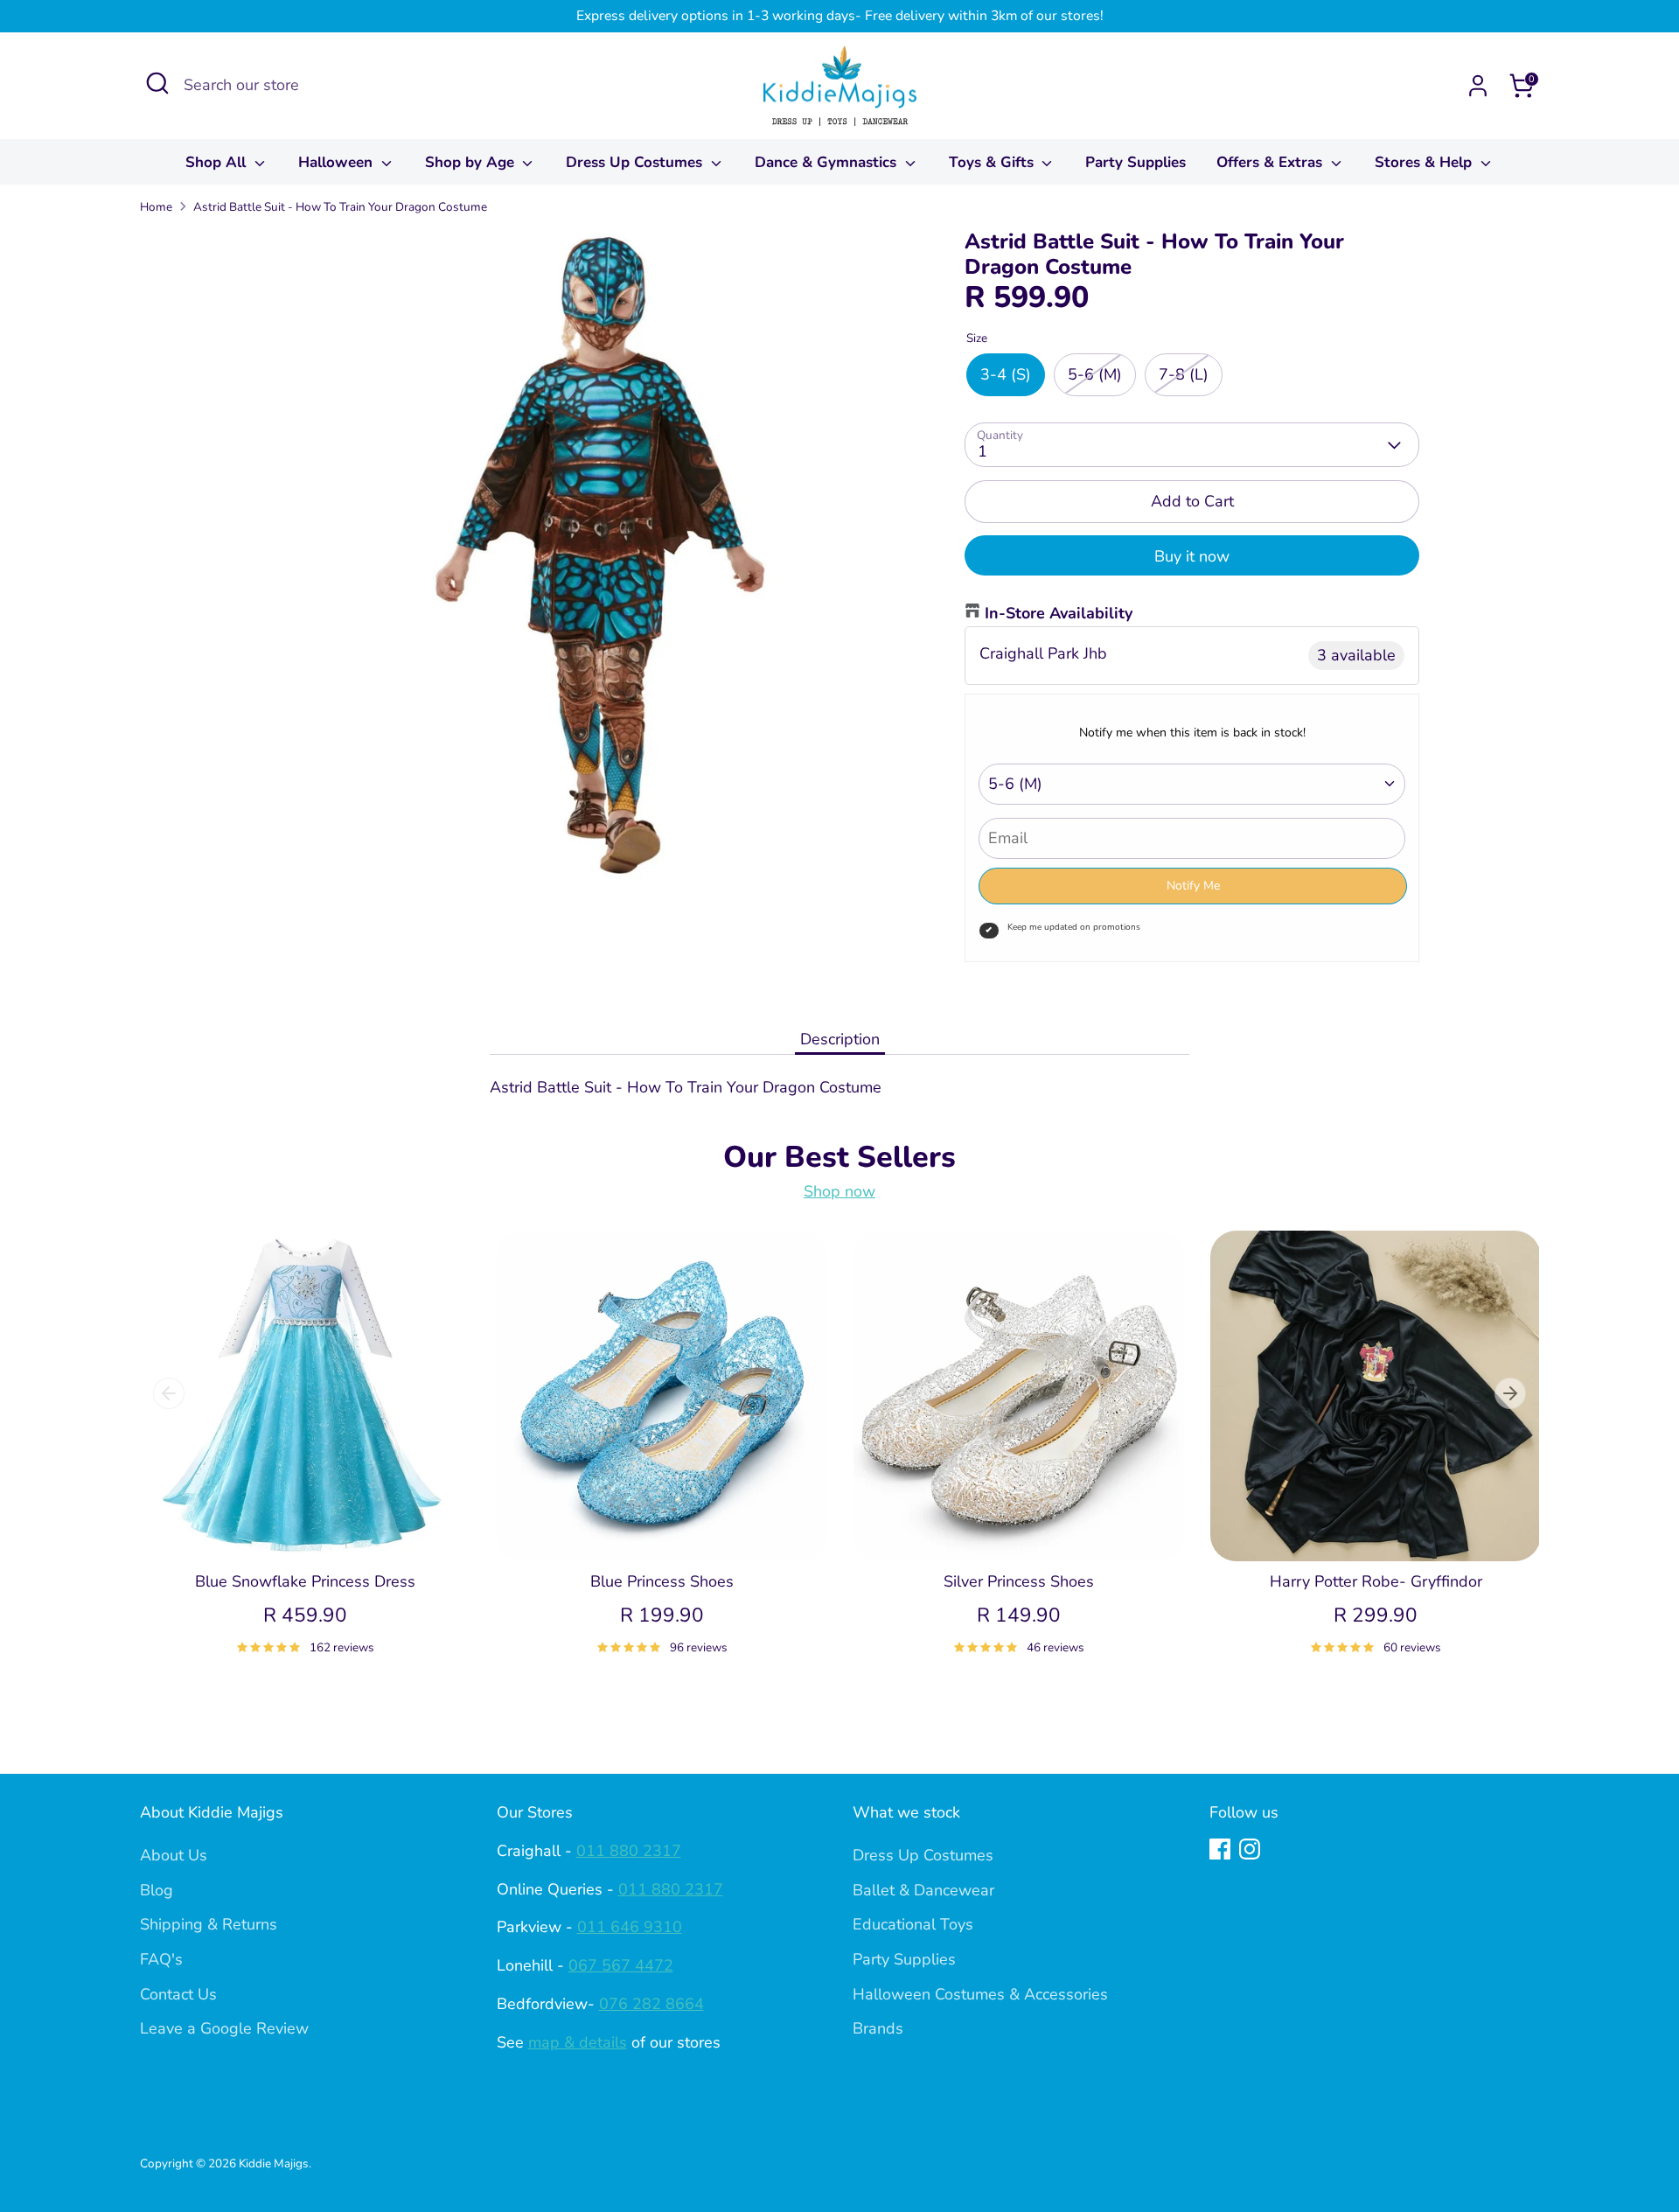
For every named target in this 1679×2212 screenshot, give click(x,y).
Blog (157, 1890)
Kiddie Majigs (274, 2163)
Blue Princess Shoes (662, 1581)
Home (156, 207)
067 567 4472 (621, 1965)
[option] (292, 1463)
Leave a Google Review (224, 2028)
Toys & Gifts (993, 162)
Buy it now (1192, 556)
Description (840, 1039)
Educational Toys (913, 1924)
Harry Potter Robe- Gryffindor (1376, 1581)
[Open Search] (157, 83)
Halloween (338, 162)
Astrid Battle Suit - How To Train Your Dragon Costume (340, 207)
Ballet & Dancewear (923, 1890)
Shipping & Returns (209, 1924)
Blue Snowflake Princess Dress (305, 1581)
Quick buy (305, 1531)
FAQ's (161, 1959)
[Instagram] (1250, 1849)
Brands (878, 2028)
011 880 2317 (629, 1851)
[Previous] (169, 1393)
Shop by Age (472, 162)
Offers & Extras (1271, 162)
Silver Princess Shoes (1019, 1581)
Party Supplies (1136, 162)
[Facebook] (1220, 1849)
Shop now (839, 1191)
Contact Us (178, 1994)
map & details (578, 2042)
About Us (174, 1855)
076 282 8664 (651, 2004)
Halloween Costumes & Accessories (980, 1994)
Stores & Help (1425, 162)
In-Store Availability (1059, 613)
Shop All (218, 162)
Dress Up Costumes (636, 162)
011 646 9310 (630, 1927)
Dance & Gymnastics (828, 162)
